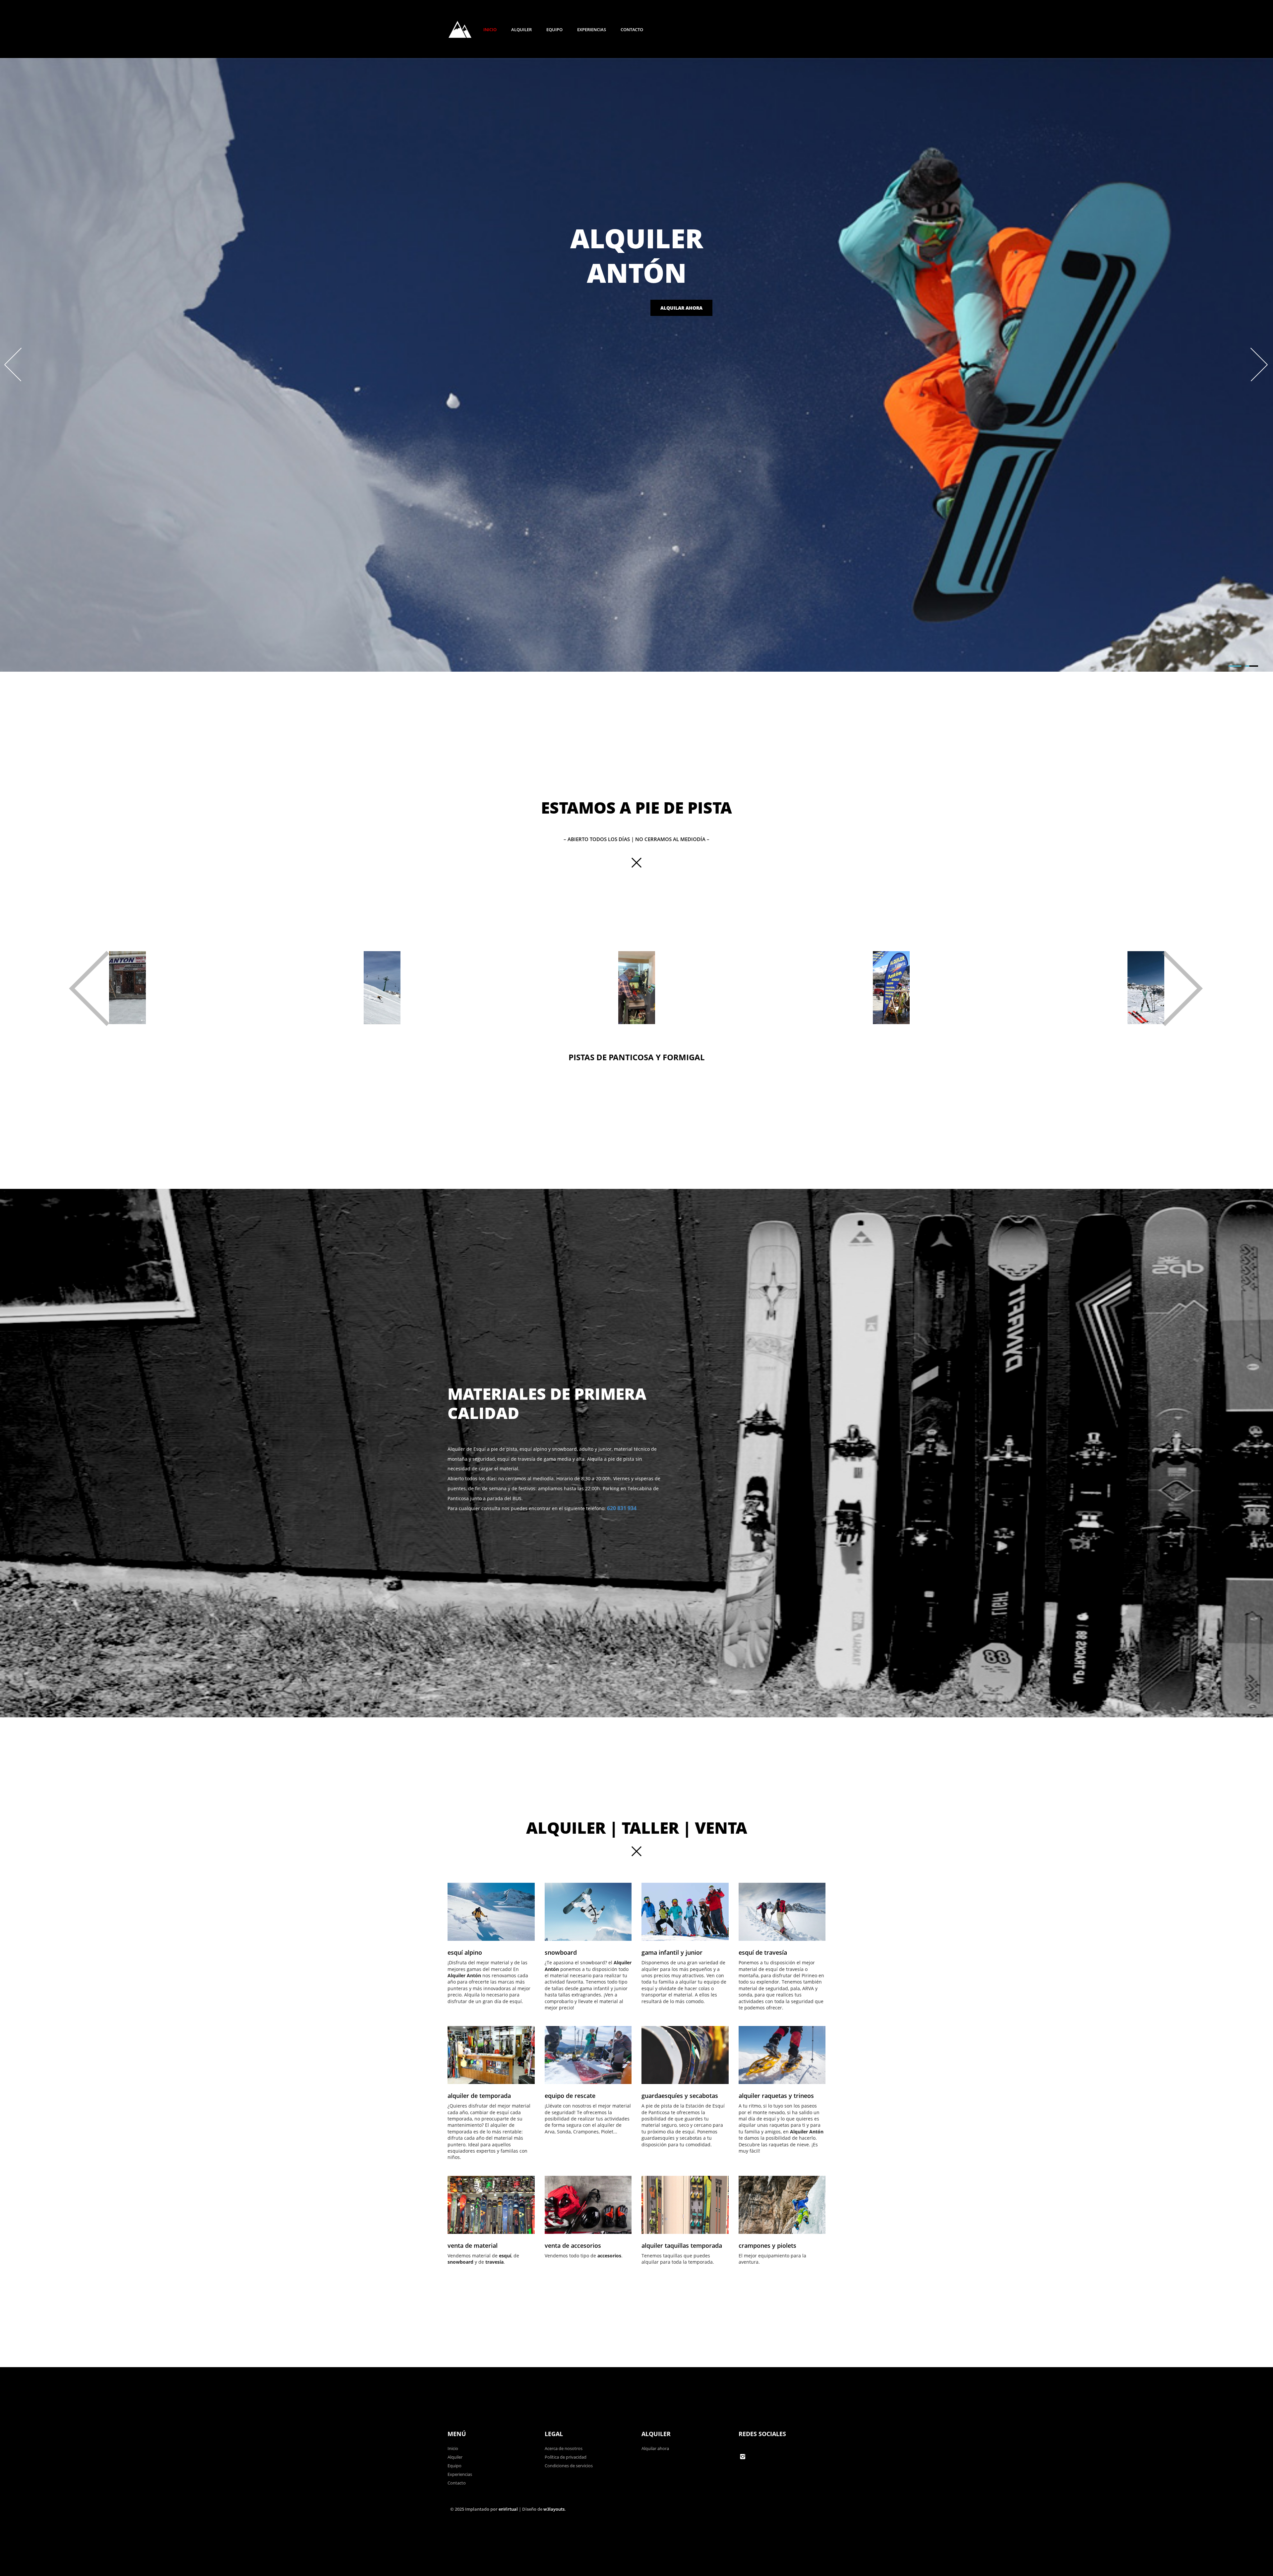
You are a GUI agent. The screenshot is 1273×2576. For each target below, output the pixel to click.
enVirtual (508, 2509)
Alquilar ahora (681, 308)
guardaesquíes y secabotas (680, 2096)
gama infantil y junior (672, 1952)
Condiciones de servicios (569, 2466)
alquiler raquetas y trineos (776, 2096)
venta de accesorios (573, 2245)
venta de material (473, 2245)
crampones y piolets (767, 2245)
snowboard (561, 1952)
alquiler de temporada (479, 2096)
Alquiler (521, 30)
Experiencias (592, 30)
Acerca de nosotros (564, 2448)
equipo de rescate (570, 2096)
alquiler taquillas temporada (682, 2245)
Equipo (554, 30)
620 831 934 (622, 1508)
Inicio (490, 30)
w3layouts (554, 2509)
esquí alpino (465, 1952)
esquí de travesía (763, 1952)
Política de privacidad (566, 2457)
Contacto (632, 30)
